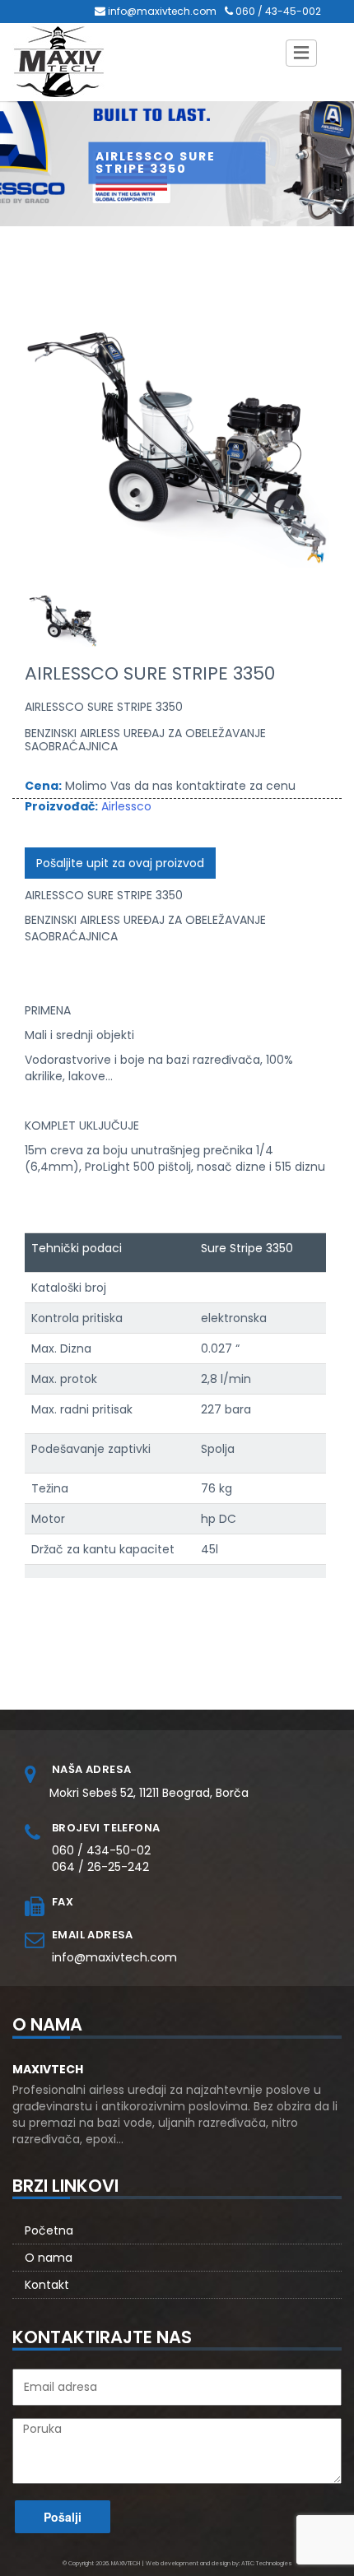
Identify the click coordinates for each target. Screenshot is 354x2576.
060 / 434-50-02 (101, 1850)
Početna (49, 2230)
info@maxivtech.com (162, 11)
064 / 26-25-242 (100, 1867)
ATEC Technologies (267, 2563)
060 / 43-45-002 (278, 11)
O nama (49, 2258)
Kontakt (47, 2285)
